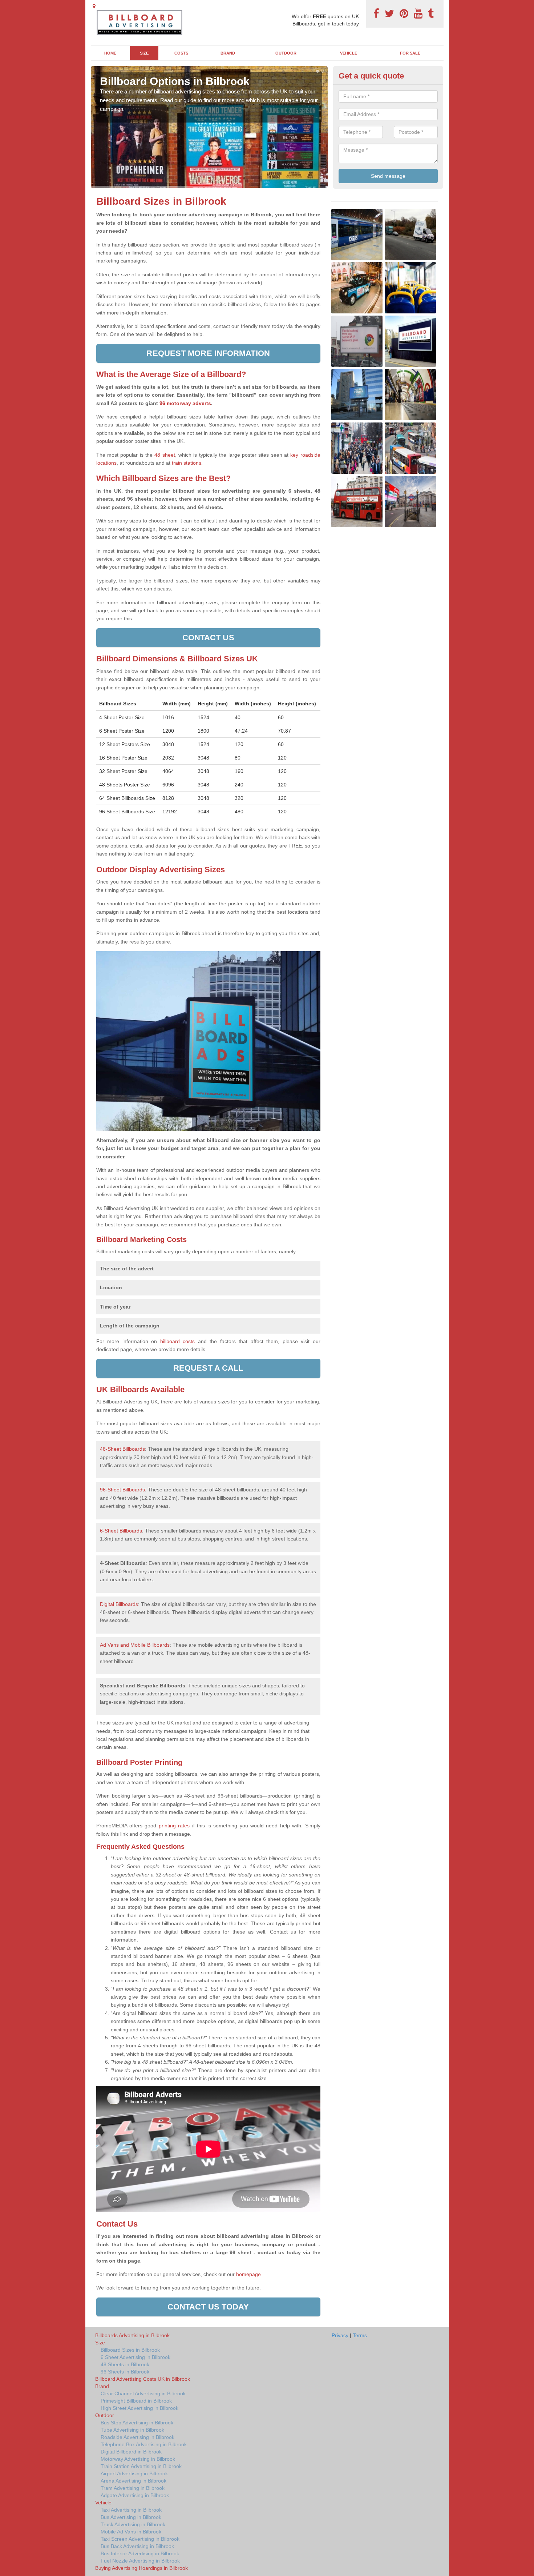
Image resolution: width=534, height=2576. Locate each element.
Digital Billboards (119, 1604)
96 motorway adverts (185, 403)
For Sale (410, 53)
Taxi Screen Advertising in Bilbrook (140, 2539)
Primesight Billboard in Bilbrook (136, 2401)
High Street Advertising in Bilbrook (139, 2408)
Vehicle (349, 53)
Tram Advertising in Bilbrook (133, 2488)
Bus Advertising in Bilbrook (131, 2517)
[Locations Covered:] (94, 6)
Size (144, 53)
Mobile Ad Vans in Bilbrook (131, 2532)
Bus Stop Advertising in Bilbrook (137, 2423)
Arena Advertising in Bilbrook (133, 2481)
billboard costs (178, 1341)
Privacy (340, 2335)
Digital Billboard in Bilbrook (131, 2452)
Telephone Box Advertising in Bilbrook (144, 2444)
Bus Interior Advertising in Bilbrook (140, 2553)
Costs (181, 53)
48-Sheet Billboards (122, 1449)
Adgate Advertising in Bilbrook (135, 2495)
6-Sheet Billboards (121, 1531)
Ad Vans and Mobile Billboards (135, 1645)
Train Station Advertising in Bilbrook (141, 2466)
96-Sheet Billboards (122, 1490)
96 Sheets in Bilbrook (125, 2372)
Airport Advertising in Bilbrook (134, 2473)
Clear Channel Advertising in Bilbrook (143, 2393)
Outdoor (286, 53)
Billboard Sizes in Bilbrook (130, 2350)
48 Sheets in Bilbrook (125, 2364)
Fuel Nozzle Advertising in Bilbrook (140, 2561)
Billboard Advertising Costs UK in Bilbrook (143, 2379)
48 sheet (165, 455)
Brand (228, 53)
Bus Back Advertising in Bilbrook (137, 2546)
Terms (360, 2335)
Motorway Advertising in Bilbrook (138, 2459)
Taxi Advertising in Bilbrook (131, 2510)
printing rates (174, 1826)
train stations (187, 463)
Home (110, 53)
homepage (248, 2274)
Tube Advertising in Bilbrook (132, 2430)
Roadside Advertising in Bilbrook (137, 2437)
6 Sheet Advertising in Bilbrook (135, 2357)
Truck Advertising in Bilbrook (133, 2524)
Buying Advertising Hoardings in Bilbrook (141, 2568)
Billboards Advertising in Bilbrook (132, 2335)
